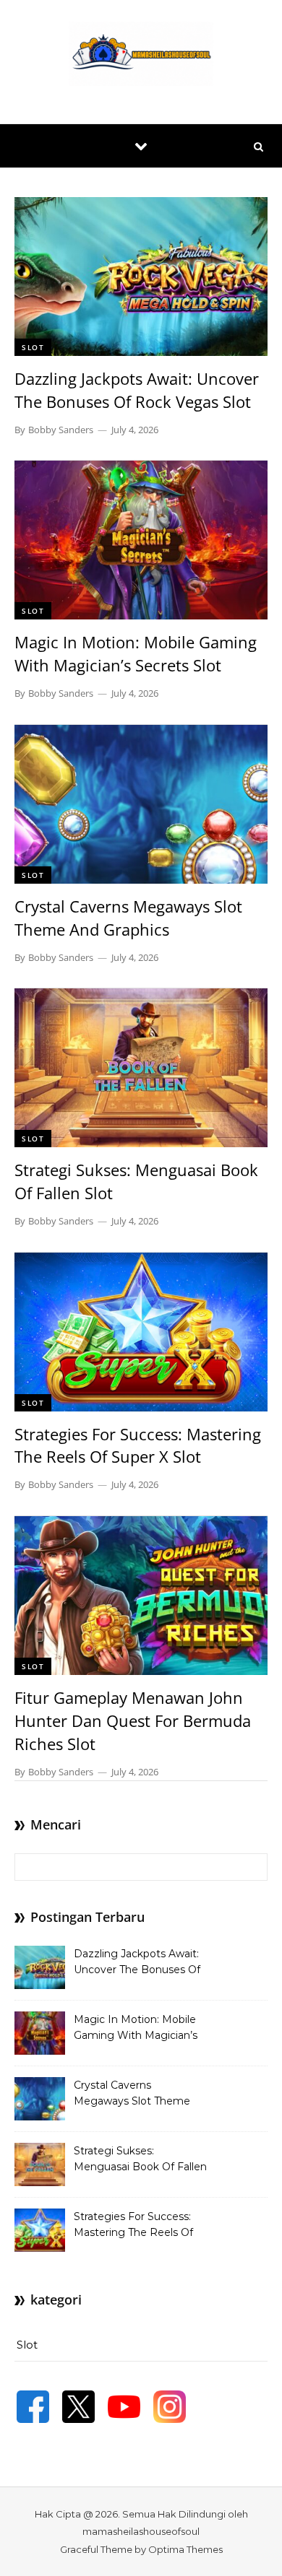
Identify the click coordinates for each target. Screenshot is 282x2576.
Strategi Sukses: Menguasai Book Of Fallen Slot (140, 2160)
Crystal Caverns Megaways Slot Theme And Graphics (128, 918)
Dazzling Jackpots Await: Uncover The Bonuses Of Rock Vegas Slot (137, 390)
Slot (33, 347)
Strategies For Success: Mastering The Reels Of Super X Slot (138, 1445)
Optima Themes (185, 2549)
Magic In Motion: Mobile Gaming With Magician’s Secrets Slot (136, 653)
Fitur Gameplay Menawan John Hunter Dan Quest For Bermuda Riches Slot (133, 1720)
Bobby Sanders (61, 430)
